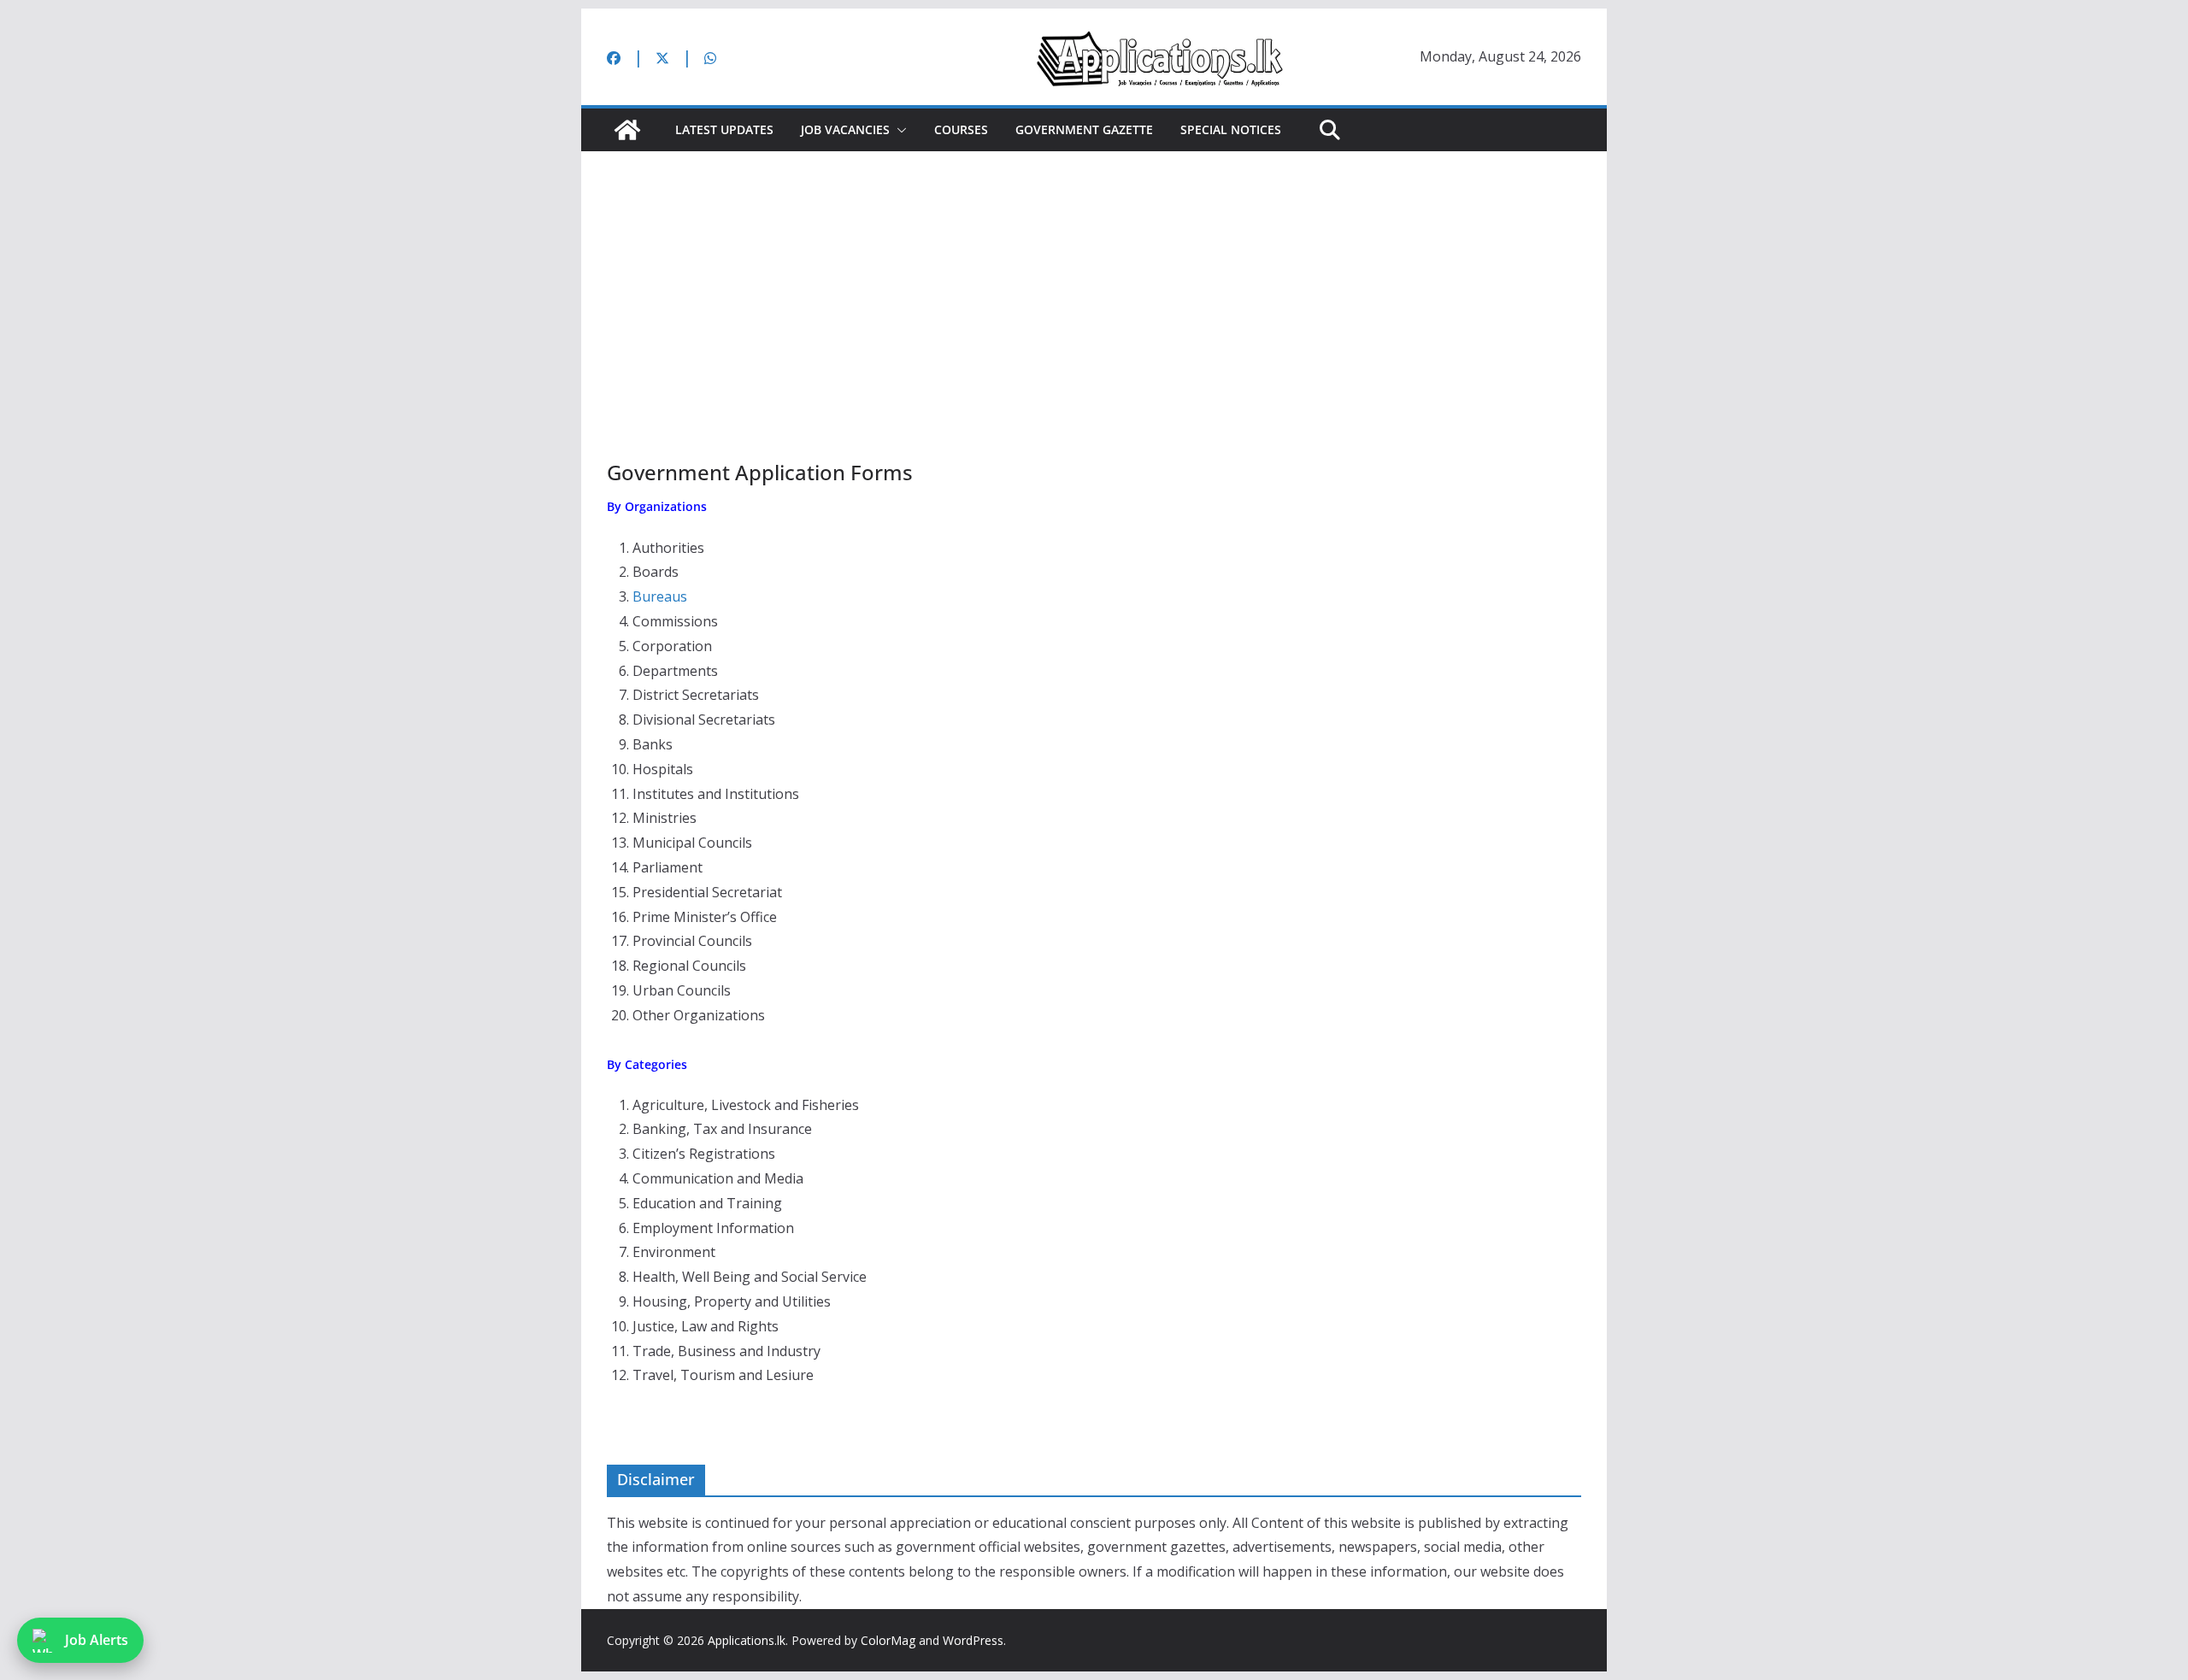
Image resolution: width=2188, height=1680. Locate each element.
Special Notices (1231, 129)
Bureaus (660, 596)
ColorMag (888, 1640)
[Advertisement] (1094, 279)
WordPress (973, 1640)
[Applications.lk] (627, 130)
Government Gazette (1084, 129)
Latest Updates (724, 129)
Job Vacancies (845, 129)
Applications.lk (747, 1640)
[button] (898, 130)
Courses (961, 129)
